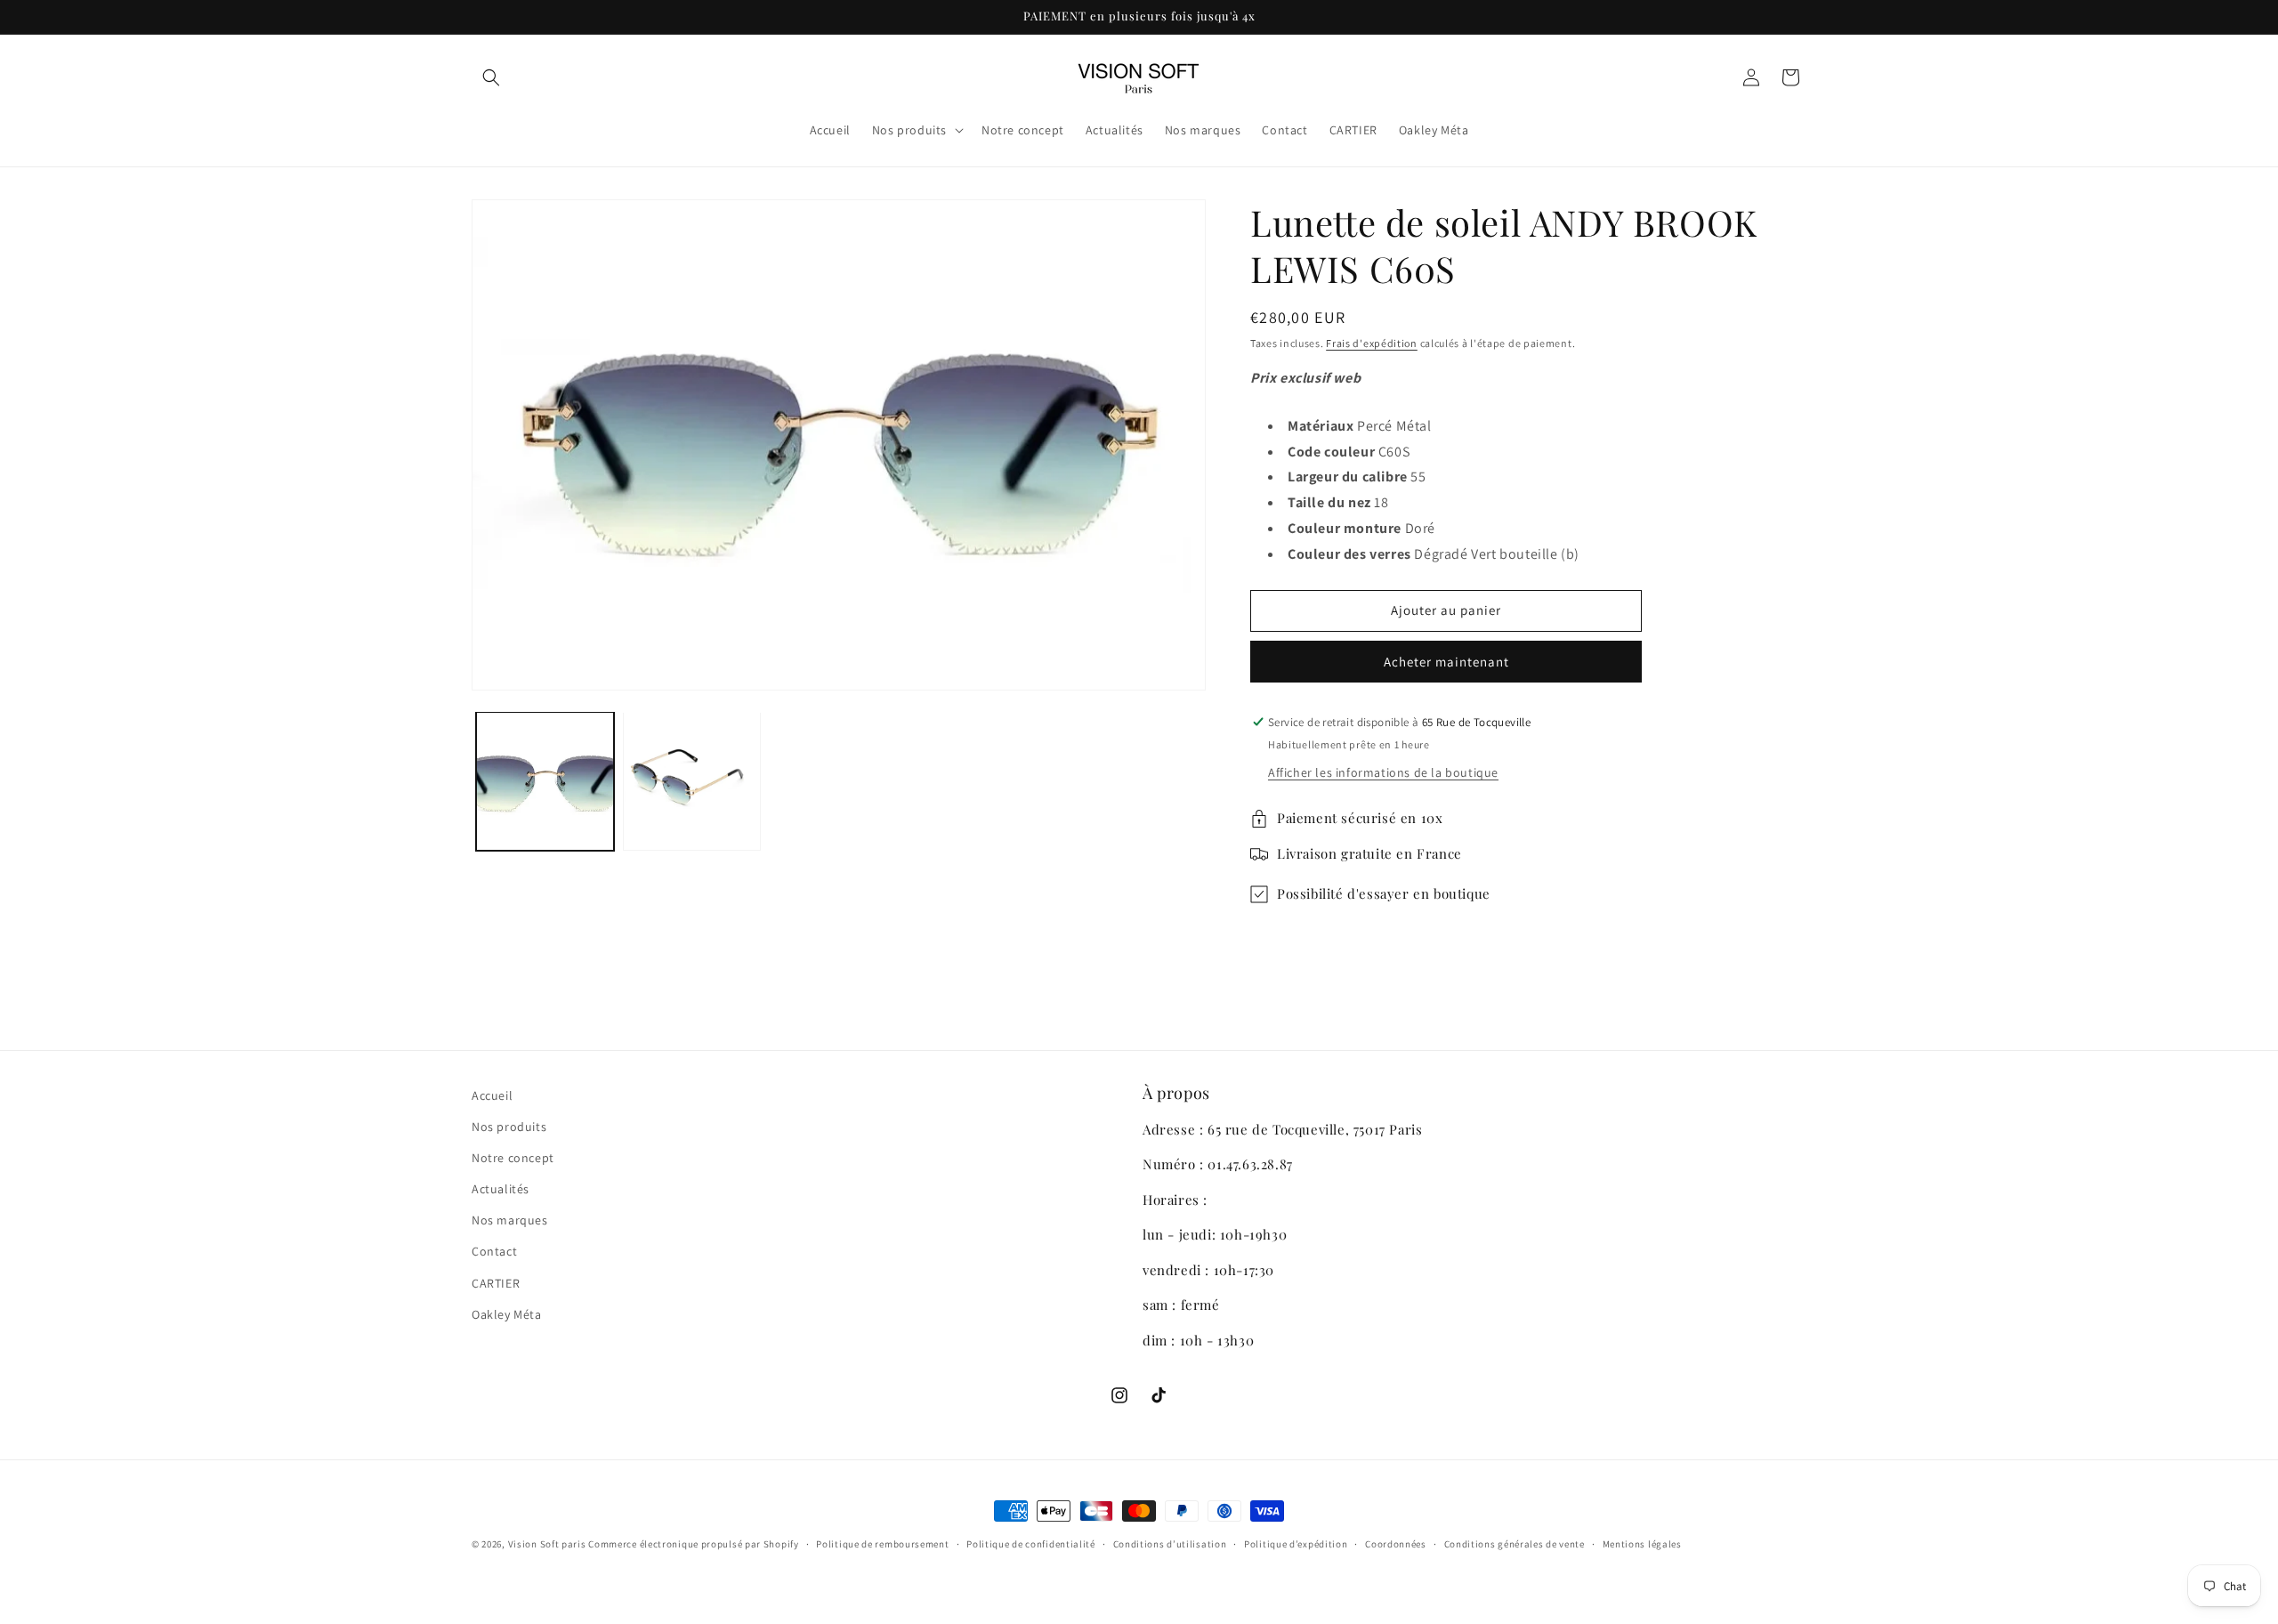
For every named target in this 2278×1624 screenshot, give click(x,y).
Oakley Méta (507, 1314)
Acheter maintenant (1446, 662)
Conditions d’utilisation (1170, 1544)
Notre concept (513, 1158)
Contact (494, 1251)
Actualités (501, 1189)
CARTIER (496, 1283)
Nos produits (509, 1127)
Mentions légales (1642, 1544)
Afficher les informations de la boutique (1383, 772)
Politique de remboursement (882, 1544)
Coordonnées (1396, 1544)
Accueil (492, 1095)
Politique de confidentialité (1031, 1544)
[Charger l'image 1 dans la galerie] (545, 781)
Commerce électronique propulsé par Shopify (693, 1544)
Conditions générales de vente (1515, 1544)
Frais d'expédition (1372, 343)
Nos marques (510, 1220)
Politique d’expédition (1296, 1544)
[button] (491, 77)
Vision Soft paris (547, 1544)
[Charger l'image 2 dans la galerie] (692, 781)
